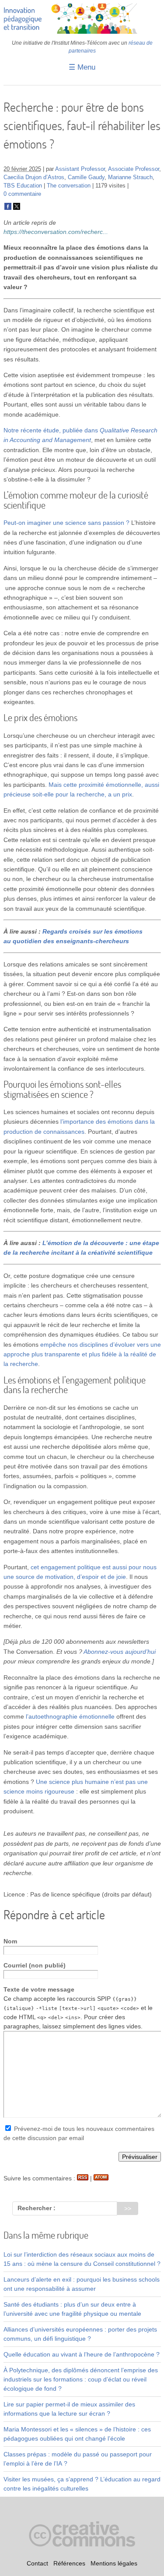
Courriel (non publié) (35, 1965)
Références (69, 2563)
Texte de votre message (39, 1989)
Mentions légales (114, 2563)
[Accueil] (82, 32)
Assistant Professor (80, 169)
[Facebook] (8, 208)
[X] (17, 208)
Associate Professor (134, 169)
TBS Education (23, 186)
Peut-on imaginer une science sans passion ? (66, 523)
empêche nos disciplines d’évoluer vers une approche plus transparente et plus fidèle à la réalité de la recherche (82, 1354)
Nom (10, 1941)
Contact (37, 2563)
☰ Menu (82, 67)
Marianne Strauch (130, 177)
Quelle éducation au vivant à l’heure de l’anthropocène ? (82, 2354)
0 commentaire (22, 194)
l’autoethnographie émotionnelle (70, 1716)
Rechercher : (37, 2208)
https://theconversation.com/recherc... (56, 232)
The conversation (69, 186)
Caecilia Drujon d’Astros (34, 177)
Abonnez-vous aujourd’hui (120, 1652)
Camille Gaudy (86, 177)
